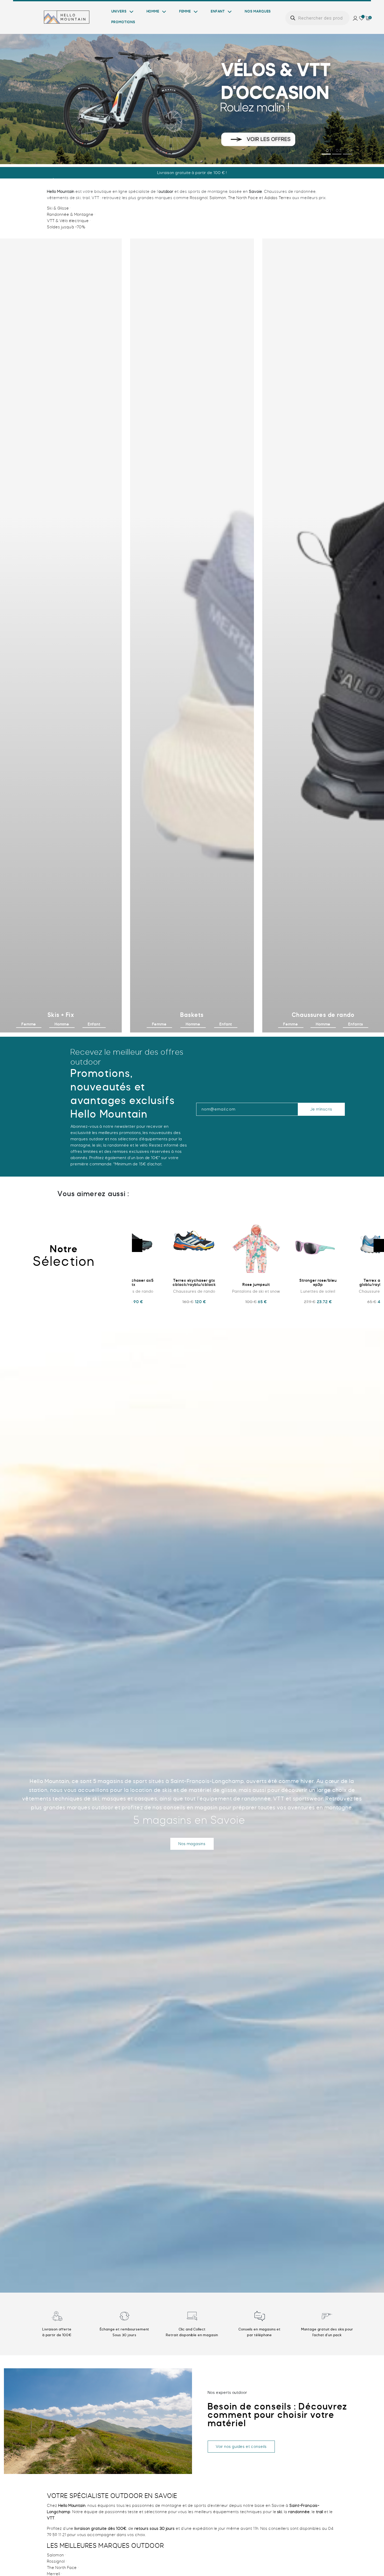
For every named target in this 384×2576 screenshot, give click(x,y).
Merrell (54, 2574)
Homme (153, 11)
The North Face (243, 198)
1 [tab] (330, 151)
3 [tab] (351, 151)
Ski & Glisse (58, 208)
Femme (185, 11)
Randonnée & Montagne (70, 214)
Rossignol (199, 198)
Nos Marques (258, 11)
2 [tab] (341, 151)
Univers (119, 11)
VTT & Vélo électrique (68, 221)
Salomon (218, 198)
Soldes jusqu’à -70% (66, 227)
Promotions (123, 22)
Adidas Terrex (278, 198)
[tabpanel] (192, 95)
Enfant (218, 11)
